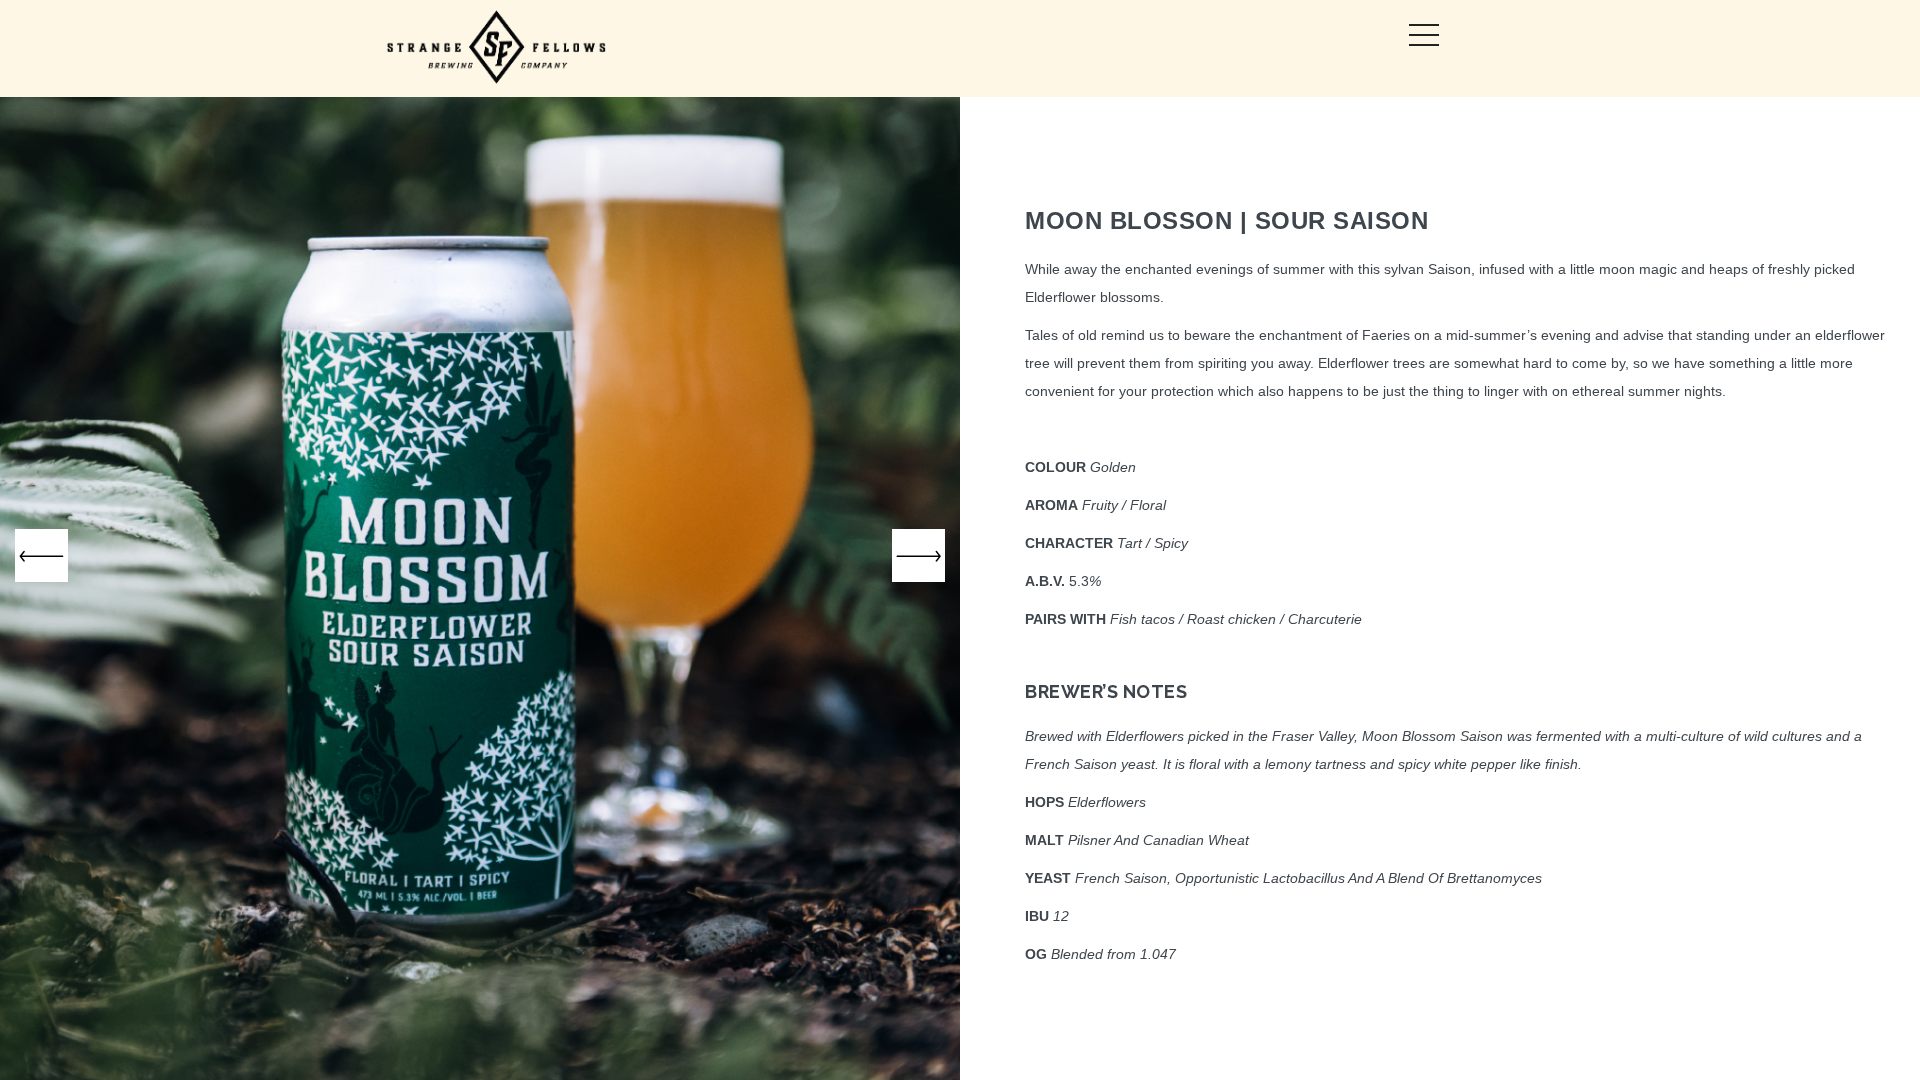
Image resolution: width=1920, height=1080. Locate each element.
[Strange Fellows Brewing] (497, 48)
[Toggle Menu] (1424, 35)
